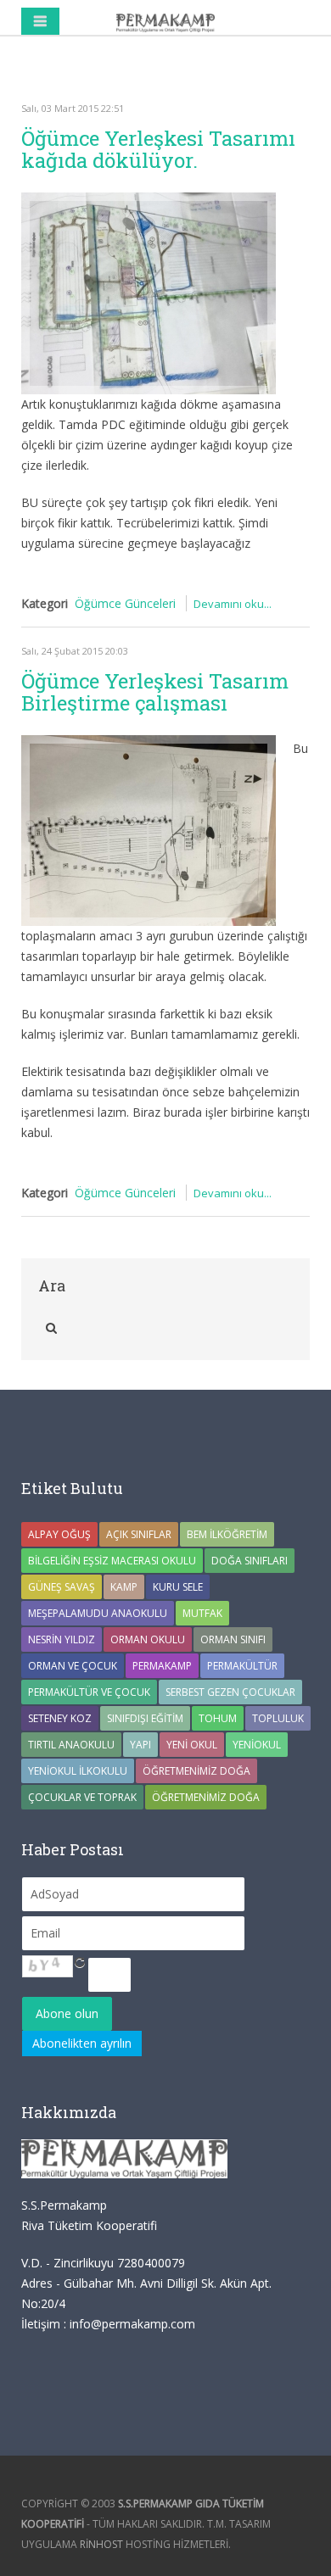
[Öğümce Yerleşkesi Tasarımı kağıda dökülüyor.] (149, 293)
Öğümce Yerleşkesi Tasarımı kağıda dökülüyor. (158, 149)
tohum (218, 1718)
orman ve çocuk (73, 1666)
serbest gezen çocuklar (230, 1692)
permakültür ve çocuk (89, 1692)
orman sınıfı (233, 1639)
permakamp (162, 1666)
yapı (140, 1745)
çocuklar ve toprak (82, 1797)
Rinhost (101, 2544)
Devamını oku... (233, 604)
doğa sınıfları (250, 1561)
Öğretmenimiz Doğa (196, 1771)
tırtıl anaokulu (71, 1745)
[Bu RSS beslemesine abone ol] (296, 75)
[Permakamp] (165, 21)
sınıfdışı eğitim (145, 1718)
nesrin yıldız (62, 1639)
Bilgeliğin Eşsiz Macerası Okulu (112, 1561)
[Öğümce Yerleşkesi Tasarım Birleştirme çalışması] (149, 831)
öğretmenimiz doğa (206, 1797)
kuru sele (178, 1587)
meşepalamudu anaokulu (98, 1613)
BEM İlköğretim (227, 1534)
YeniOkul (257, 1745)
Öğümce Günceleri (125, 603)
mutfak (202, 1613)
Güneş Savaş (62, 1587)
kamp (124, 1587)
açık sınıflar (139, 1534)
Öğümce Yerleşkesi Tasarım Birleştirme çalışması (155, 692)
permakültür (242, 1666)
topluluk (278, 1718)
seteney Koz (60, 1718)
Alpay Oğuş (59, 1534)
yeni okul (192, 1745)
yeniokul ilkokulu (78, 1771)
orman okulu (148, 1639)
